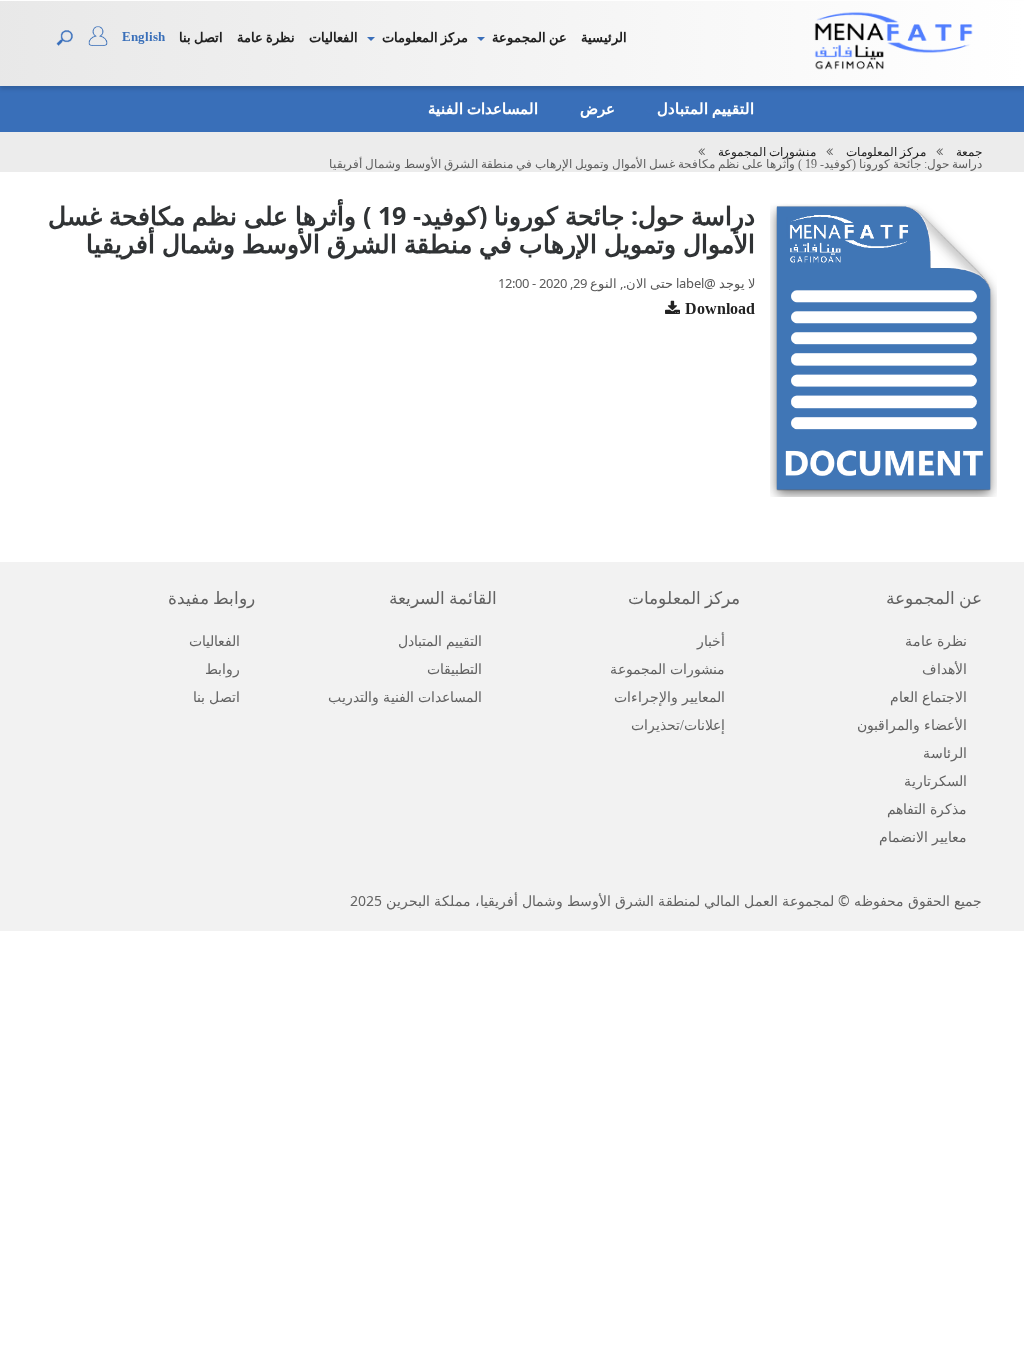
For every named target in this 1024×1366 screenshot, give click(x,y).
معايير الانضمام (923, 837)
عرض (595, 109)
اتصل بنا (201, 37)
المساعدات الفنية (481, 109)
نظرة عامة (266, 37)
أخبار (711, 641)
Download (720, 308)
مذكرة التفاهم (927, 809)
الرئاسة (945, 753)
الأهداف (944, 669)
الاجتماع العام (928, 697)
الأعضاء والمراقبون (912, 725)
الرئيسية (604, 37)
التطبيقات (454, 669)
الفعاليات (333, 37)
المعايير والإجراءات (669, 697)
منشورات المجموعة (767, 152)
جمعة (969, 152)
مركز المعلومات (425, 37)
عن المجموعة (529, 37)
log (105, 41)
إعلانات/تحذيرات (678, 725)
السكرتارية (935, 781)
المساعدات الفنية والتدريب (405, 697)
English (143, 36)
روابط (222, 669)
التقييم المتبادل (703, 109)
